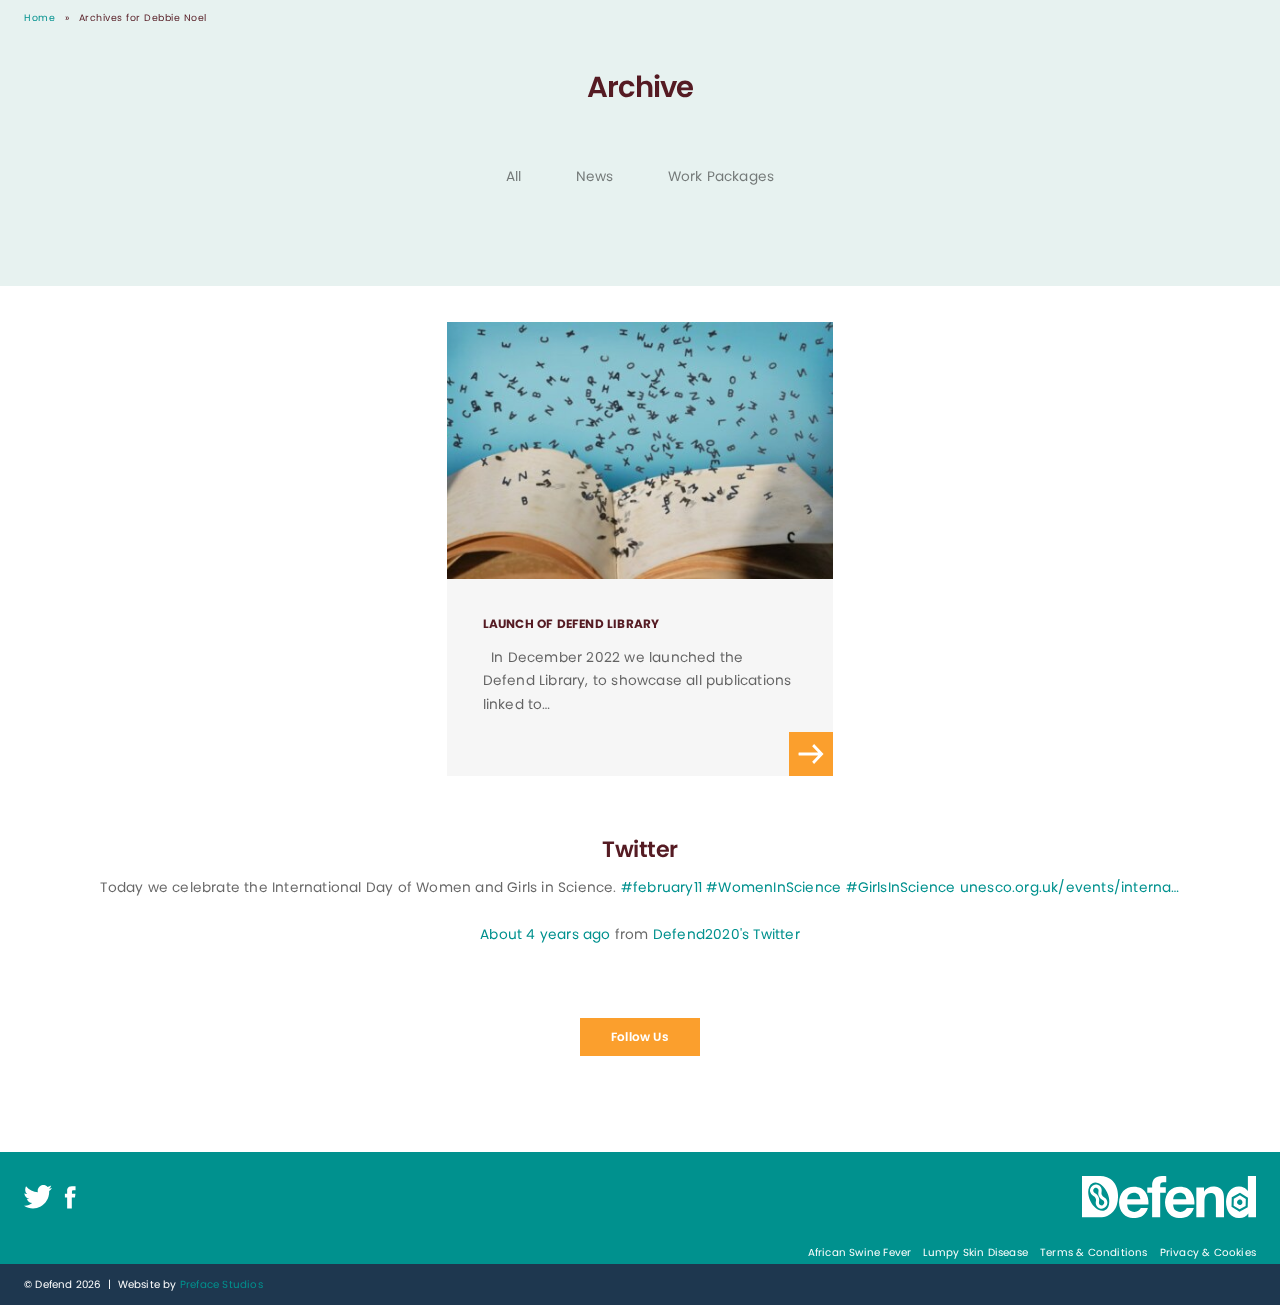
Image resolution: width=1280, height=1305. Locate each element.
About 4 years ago (545, 934)
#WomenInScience (773, 887)
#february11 (661, 887)
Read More (640, 549)
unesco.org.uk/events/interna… (1070, 887)
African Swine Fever (860, 1252)
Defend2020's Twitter (726, 934)
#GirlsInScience (901, 887)
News (595, 176)
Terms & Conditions (1094, 1252)
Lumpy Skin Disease (975, 1252)
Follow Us (640, 1036)
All (514, 176)
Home (39, 17)
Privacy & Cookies (1208, 1252)
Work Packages (721, 176)
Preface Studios (221, 1284)
